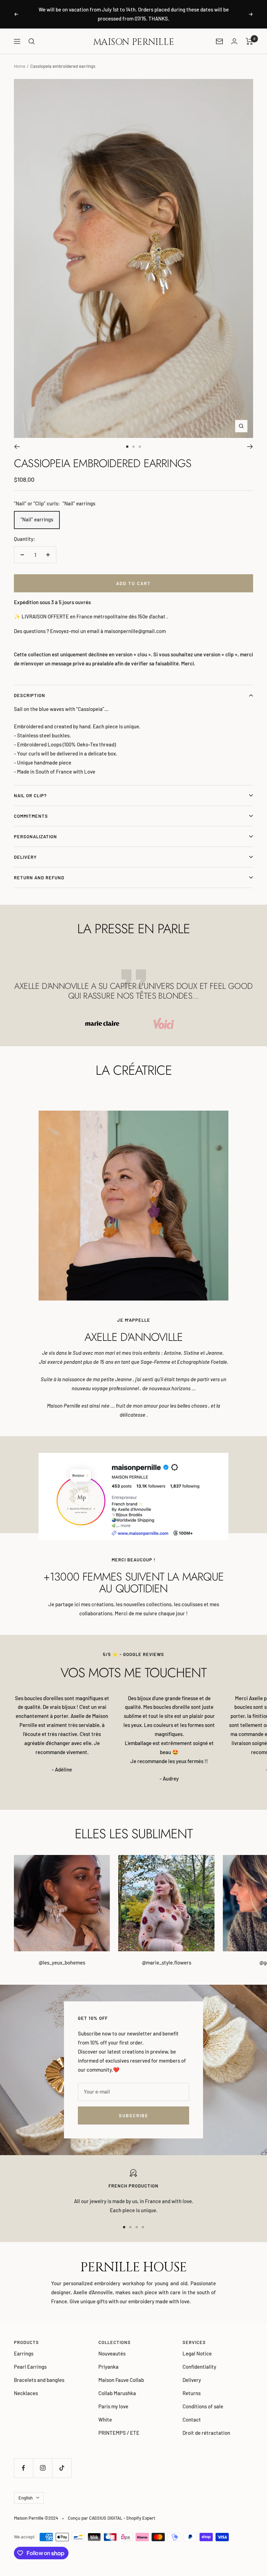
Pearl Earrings (30, 2367)
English (26, 2498)
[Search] (32, 41)
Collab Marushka (117, 2393)
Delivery (25, 857)
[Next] (250, 447)
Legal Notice (197, 2353)
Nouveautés (112, 2353)
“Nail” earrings (37, 519)
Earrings (24, 2353)
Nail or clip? (30, 795)
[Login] (234, 41)
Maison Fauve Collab (121, 2380)
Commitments (31, 816)
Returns (192, 2393)
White (105, 2419)
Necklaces (26, 2393)
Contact (192, 2419)
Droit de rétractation (206, 2433)
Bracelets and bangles (39, 2380)
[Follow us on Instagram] (43, 2468)
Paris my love (113, 2406)
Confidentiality (199, 2367)
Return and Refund (39, 878)
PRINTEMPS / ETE (119, 2433)
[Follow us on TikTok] (62, 2468)
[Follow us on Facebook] (23, 2468)
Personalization (35, 837)
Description (30, 695)
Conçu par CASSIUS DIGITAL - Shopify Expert (112, 2518)
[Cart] (249, 41)
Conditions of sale (203, 2406)
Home (20, 66)
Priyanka (108, 2367)
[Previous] (17, 447)
